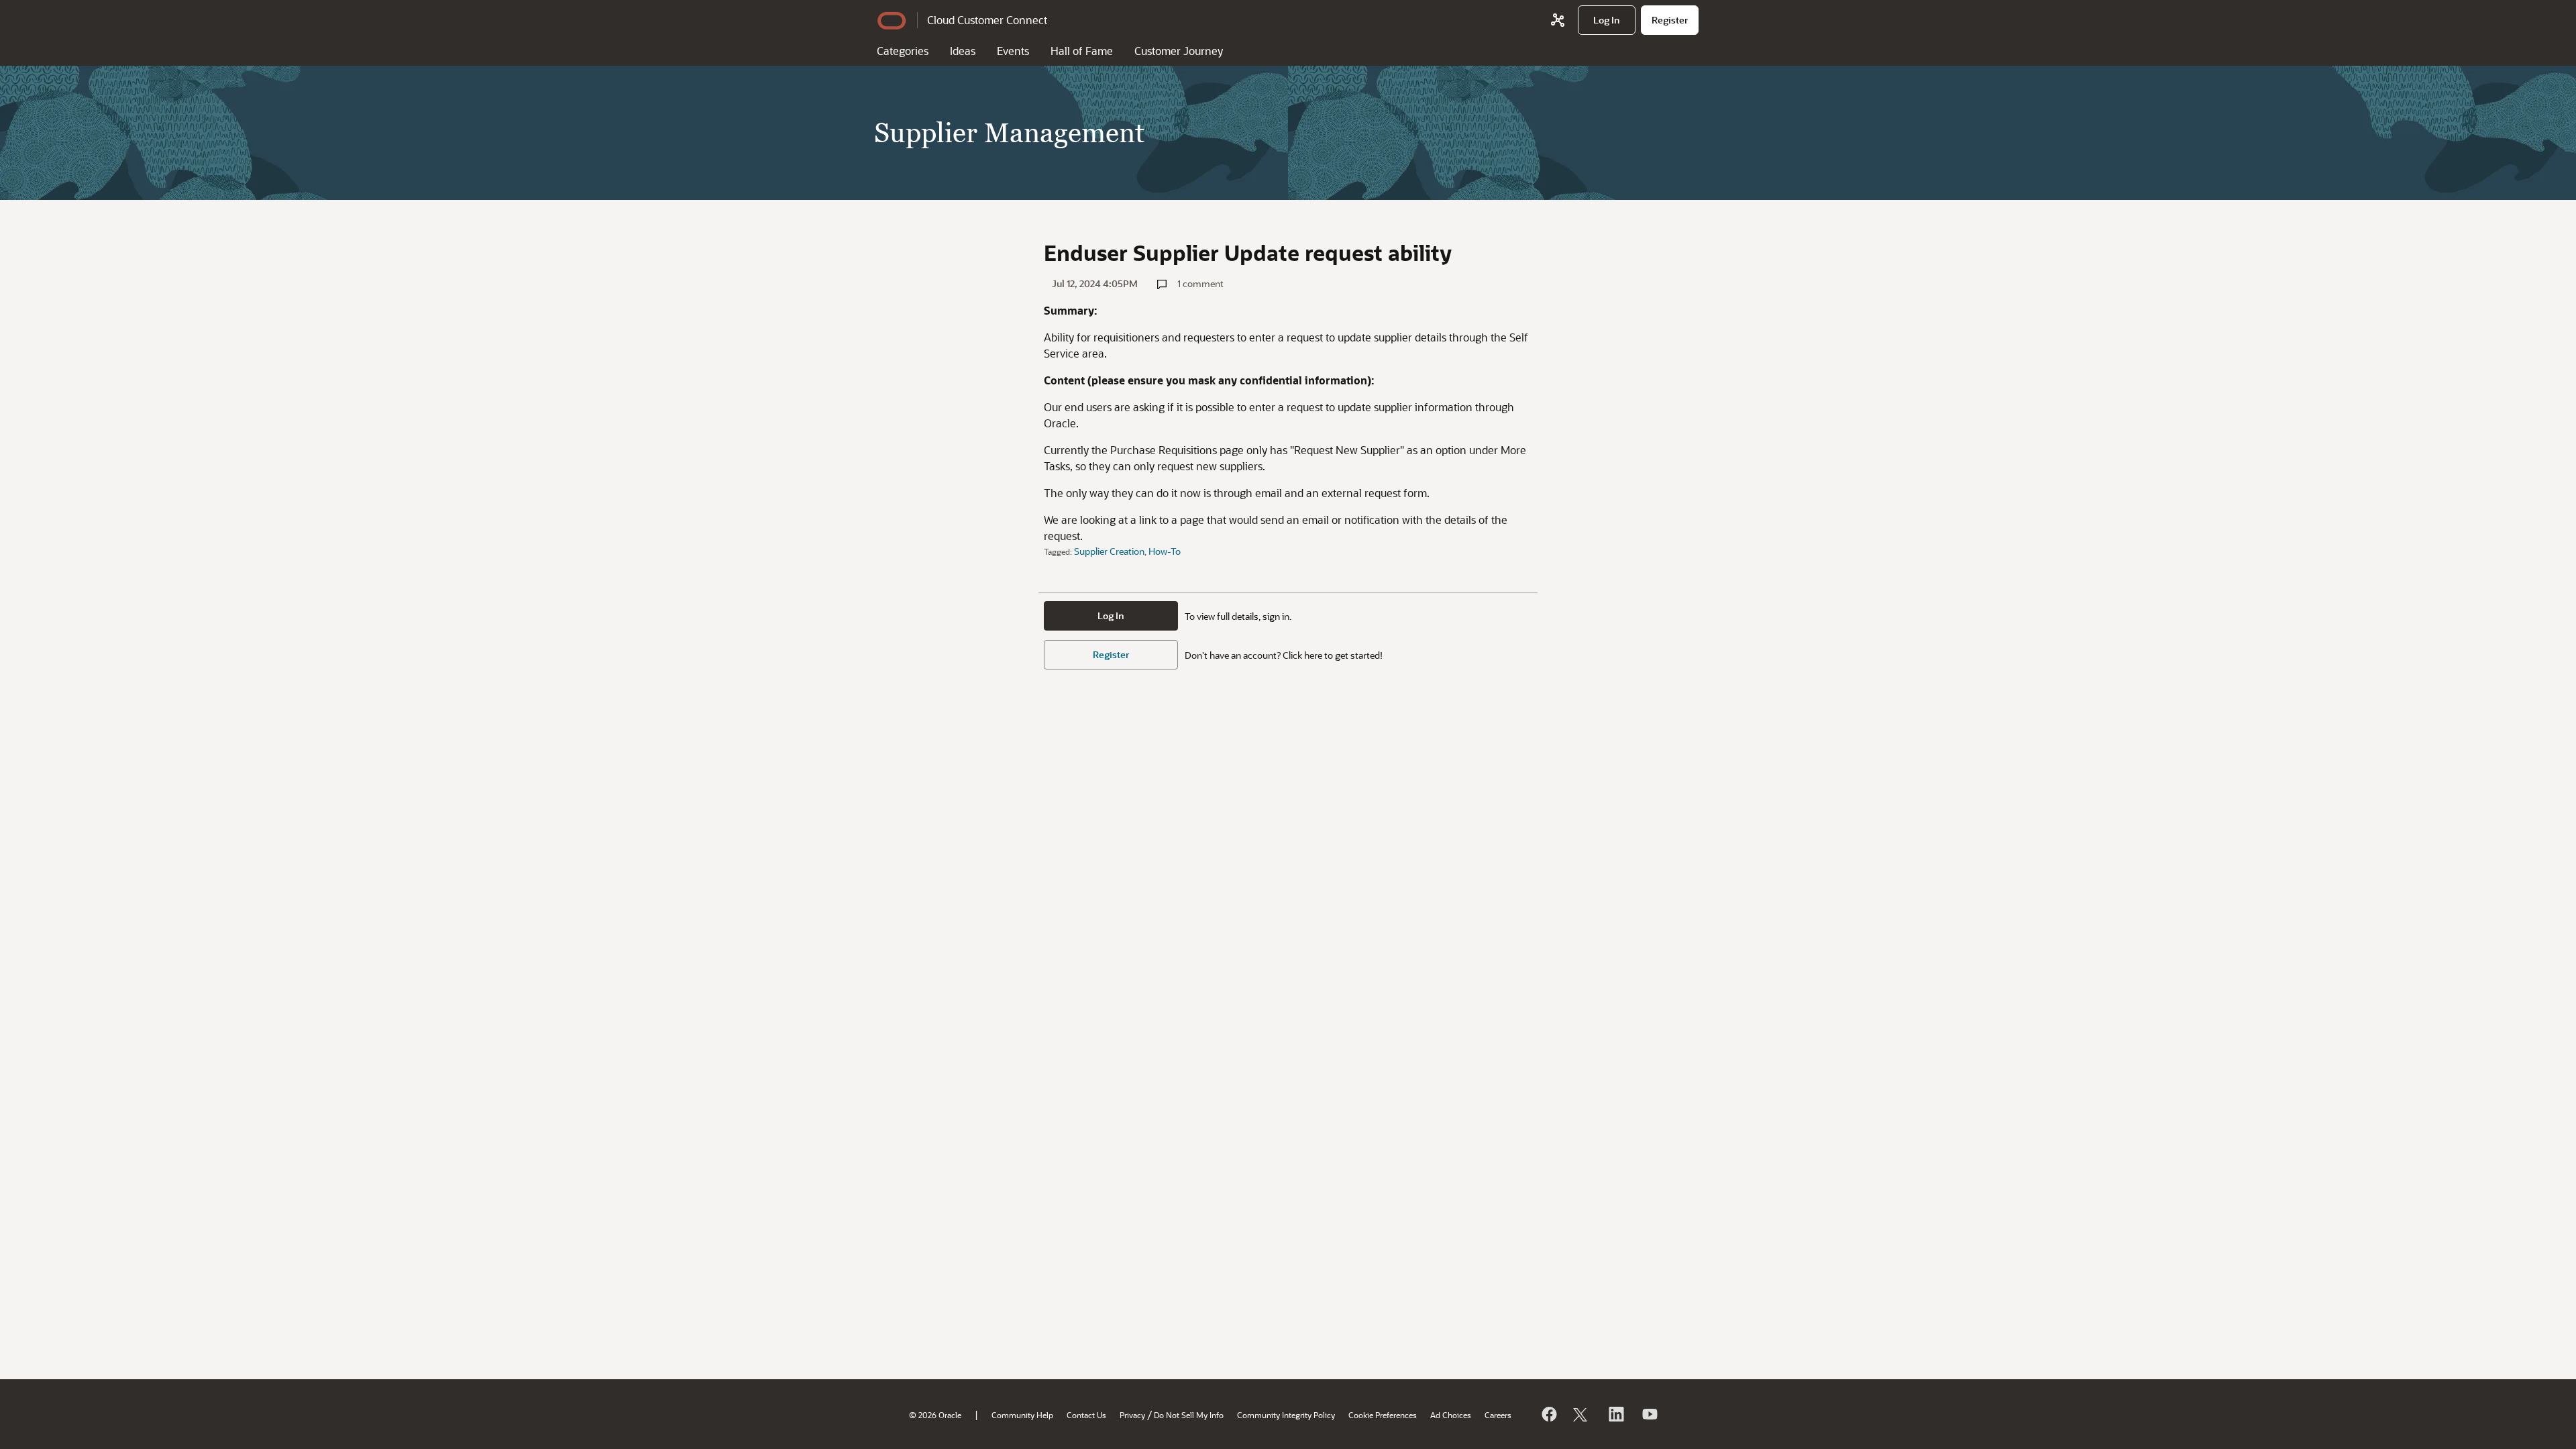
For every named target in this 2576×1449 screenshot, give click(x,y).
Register (1111, 654)
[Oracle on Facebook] (1548, 1414)
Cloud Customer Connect (987, 20)
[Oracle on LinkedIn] (1615, 1414)
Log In (1111, 615)
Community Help (1022, 1415)
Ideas (963, 51)
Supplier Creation (1109, 551)
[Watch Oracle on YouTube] (1649, 1414)
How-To (1165, 551)
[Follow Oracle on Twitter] (1582, 1414)
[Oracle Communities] (1558, 20)
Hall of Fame (1082, 51)
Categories (903, 51)
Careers (1498, 1415)
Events (1013, 51)
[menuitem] (1607, 20)
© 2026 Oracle (935, 1415)
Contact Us (1086, 1415)
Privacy (1132, 1415)
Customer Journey (1179, 51)
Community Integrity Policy (1286, 1415)
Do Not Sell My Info (1189, 1415)
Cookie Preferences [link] (1383, 1415)
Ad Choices (1451, 1415)
